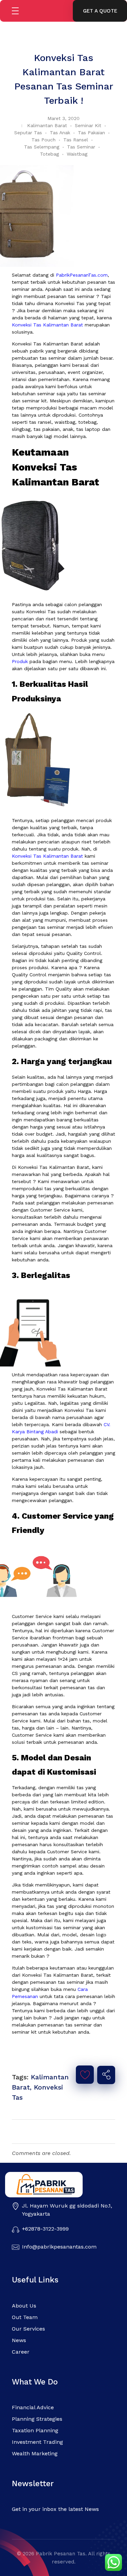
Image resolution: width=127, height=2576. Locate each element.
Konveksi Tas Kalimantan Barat (47, 325)
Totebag (49, 154)
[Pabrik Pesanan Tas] (57, 2185)
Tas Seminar (81, 147)
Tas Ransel (76, 140)
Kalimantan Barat (47, 125)
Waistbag (77, 154)
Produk (20, 661)
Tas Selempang (42, 147)
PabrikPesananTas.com (82, 275)
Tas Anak (60, 133)
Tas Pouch (44, 140)
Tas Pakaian (91, 133)
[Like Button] (85, 2075)
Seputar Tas (28, 133)
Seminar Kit (88, 125)
